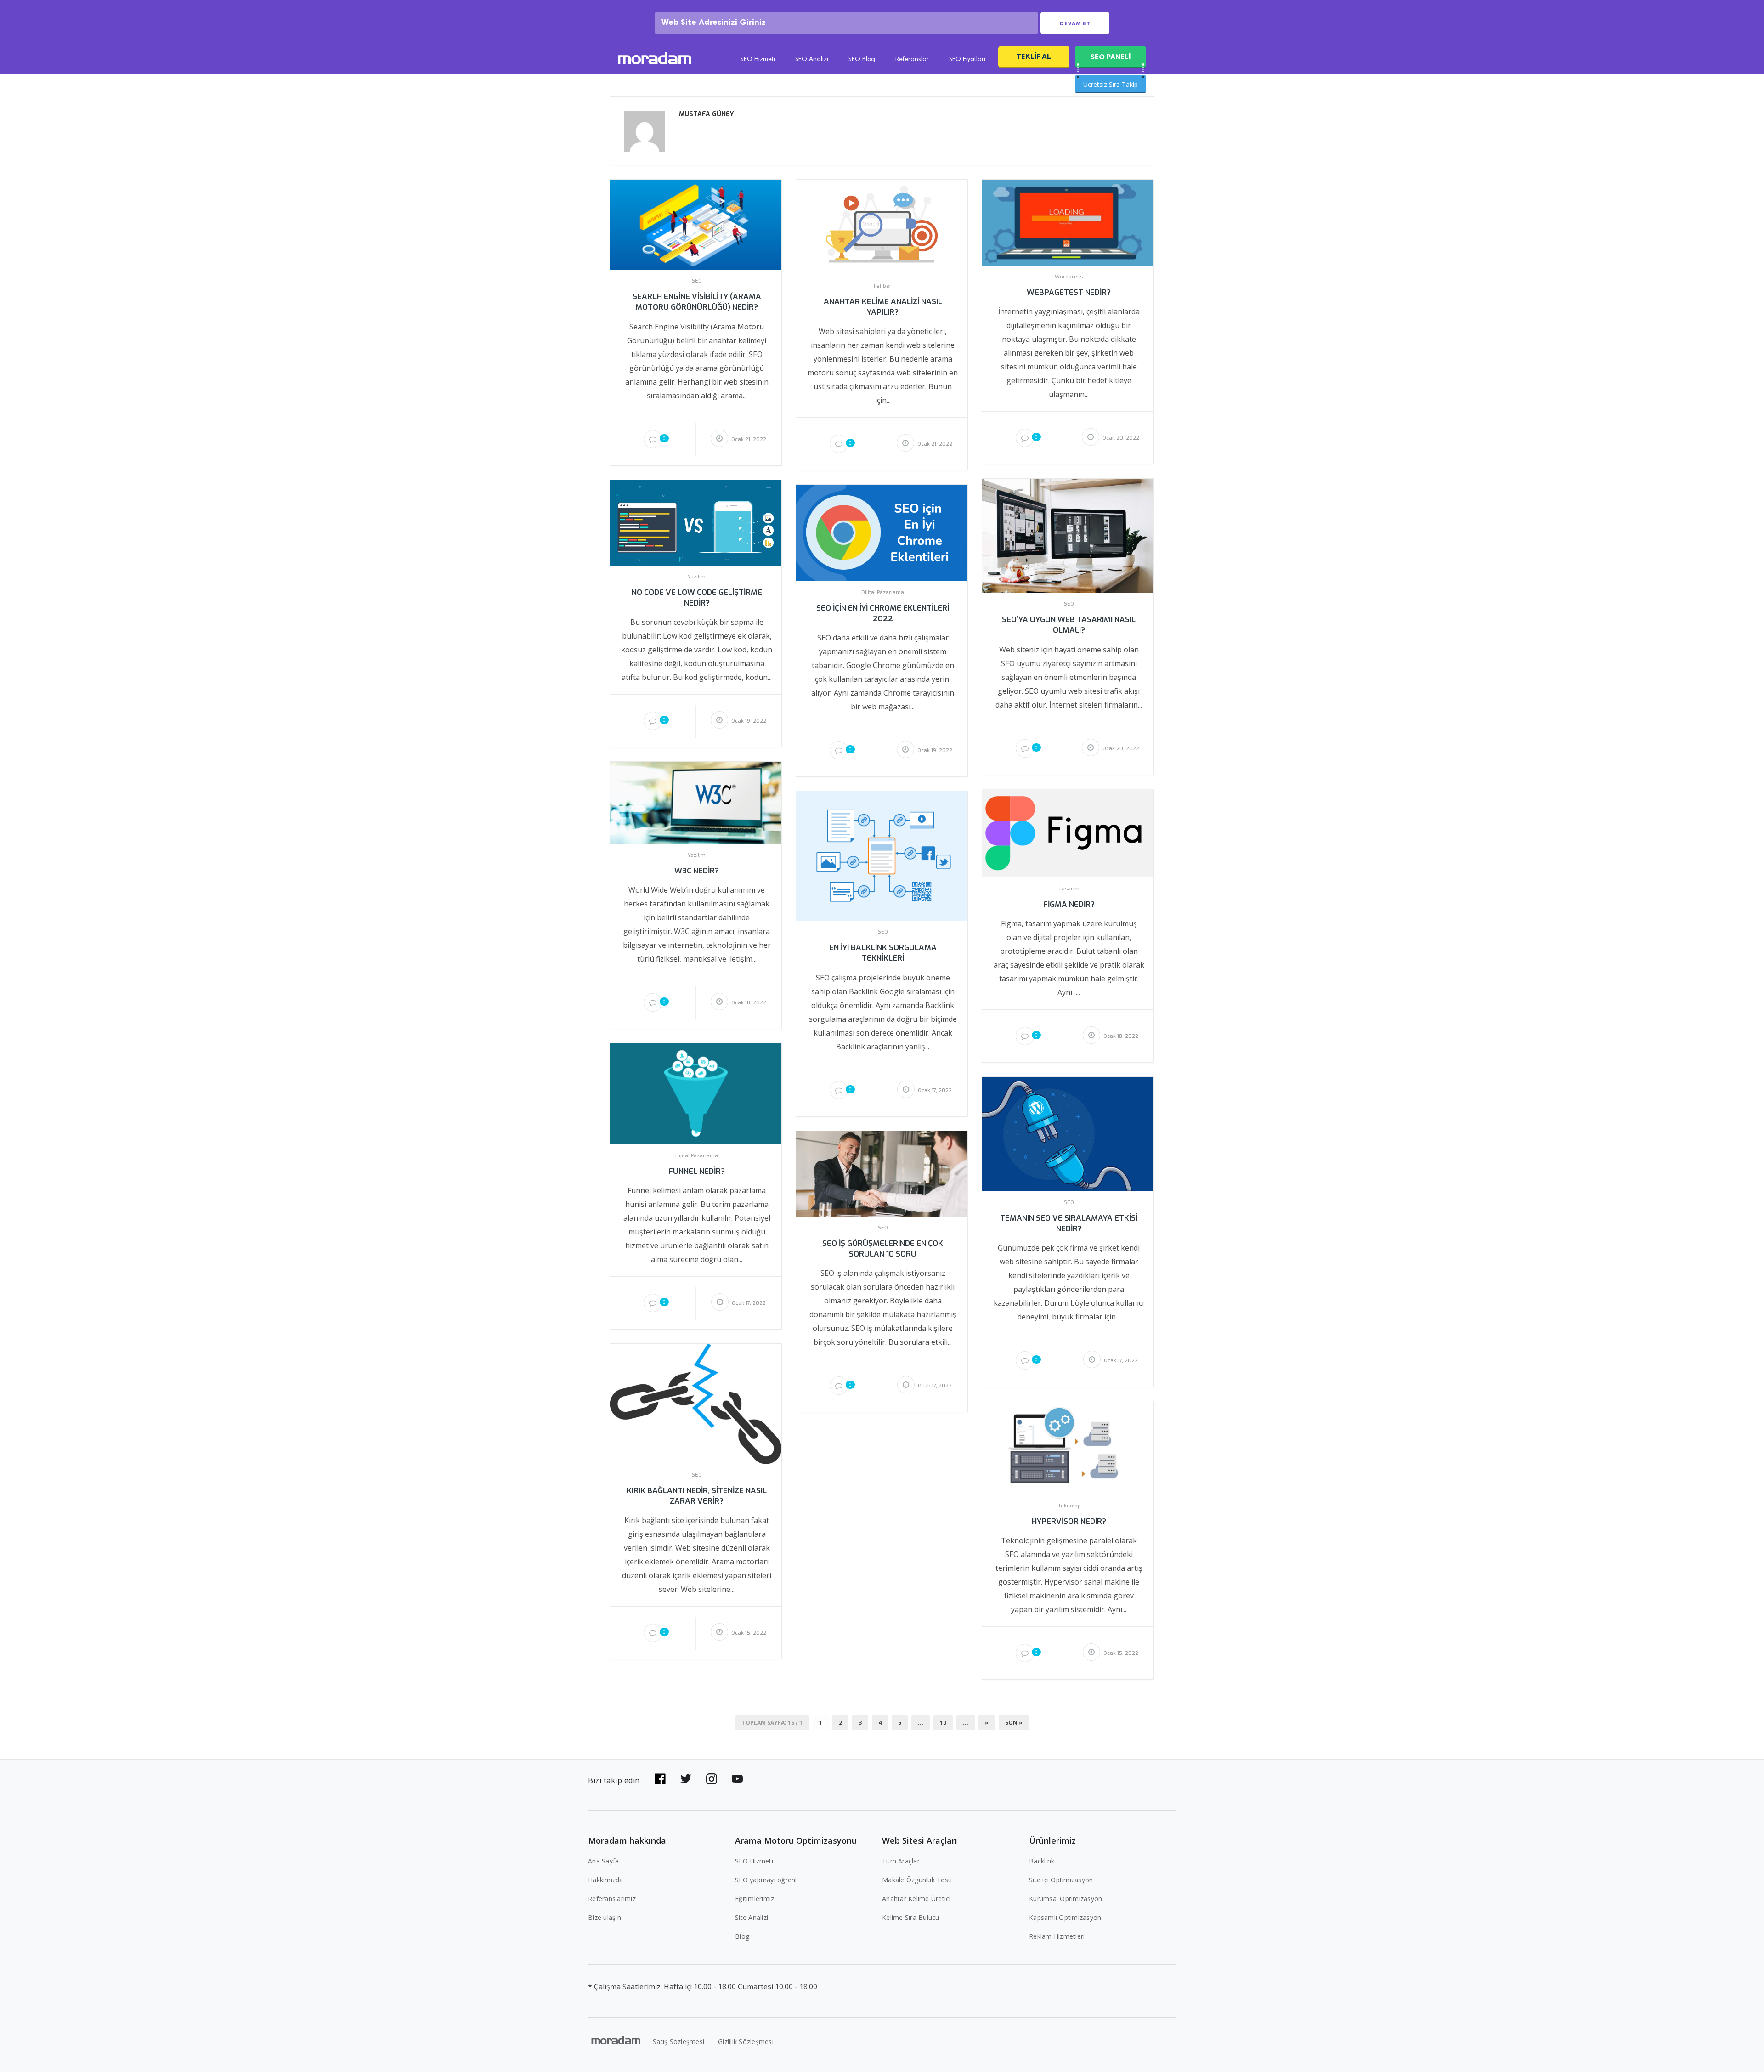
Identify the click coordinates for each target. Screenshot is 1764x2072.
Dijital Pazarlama (883, 593)
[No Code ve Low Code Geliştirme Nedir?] (696, 522)
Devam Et (1075, 23)
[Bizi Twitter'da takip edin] (686, 1779)
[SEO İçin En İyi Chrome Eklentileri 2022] (882, 532)
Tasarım (1069, 889)
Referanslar (912, 60)
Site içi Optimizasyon (1061, 1880)
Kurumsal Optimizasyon (1066, 1899)
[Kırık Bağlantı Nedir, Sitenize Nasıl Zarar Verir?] (696, 1403)
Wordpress (1069, 277)
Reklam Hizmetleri (1057, 1936)
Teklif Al (1034, 56)
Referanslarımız (612, 1899)
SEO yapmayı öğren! (766, 1880)
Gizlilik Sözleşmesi (746, 2041)
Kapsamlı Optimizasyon (1065, 1917)
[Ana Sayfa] (655, 59)
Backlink (1042, 1861)
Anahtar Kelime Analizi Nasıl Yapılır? (883, 307)
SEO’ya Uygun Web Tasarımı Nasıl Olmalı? (1069, 625)
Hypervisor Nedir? (1069, 1521)
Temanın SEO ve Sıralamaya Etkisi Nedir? (1069, 1223)
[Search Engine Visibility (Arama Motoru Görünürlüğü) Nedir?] (696, 224)
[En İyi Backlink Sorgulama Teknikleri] (882, 855)
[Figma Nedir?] (1068, 833)
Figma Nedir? (1069, 904)
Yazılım (697, 577)
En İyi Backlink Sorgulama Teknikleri (883, 953)
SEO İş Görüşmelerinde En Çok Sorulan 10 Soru (883, 1249)
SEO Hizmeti (758, 60)
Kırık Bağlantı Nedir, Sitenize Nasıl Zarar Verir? (697, 1496)
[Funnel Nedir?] (696, 1093)
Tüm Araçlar (901, 1861)
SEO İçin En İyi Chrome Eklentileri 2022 (883, 613)
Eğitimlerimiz (755, 1899)
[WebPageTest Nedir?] (1068, 222)
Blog (742, 1936)
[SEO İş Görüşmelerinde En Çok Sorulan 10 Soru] (882, 1173)
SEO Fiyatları (967, 60)
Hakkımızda (606, 1880)
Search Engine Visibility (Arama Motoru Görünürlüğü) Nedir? (697, 302)
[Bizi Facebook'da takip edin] (660, 1779)
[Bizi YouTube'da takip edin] (737, 1779)
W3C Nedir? (697, 871)
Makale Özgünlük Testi (917, 1880)
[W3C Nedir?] (696, 802)
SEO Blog (862, 60)
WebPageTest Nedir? (1069, 292)
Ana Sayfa (603, 1861)
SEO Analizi (812, 60)
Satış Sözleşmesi (678, 2041)
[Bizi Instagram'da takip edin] (712, 1779)
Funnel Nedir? (697, 1171)
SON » (1014, 1723)
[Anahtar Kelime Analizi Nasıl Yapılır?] (882, 226)
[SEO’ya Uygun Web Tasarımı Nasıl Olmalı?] (1068, 535)
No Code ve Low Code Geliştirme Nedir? (697, 598)
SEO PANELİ (1111, 57)
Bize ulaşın (605, 1917)
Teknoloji (1069, 1506)
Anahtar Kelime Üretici (916, 1899)
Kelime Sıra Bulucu (911, 1917)
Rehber (883, 286)
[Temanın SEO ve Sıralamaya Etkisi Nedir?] (1068, 1134)
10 (943, 1723)
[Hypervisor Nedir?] (1068, 1447)
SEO (697, 281)
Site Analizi (752, 1917)
